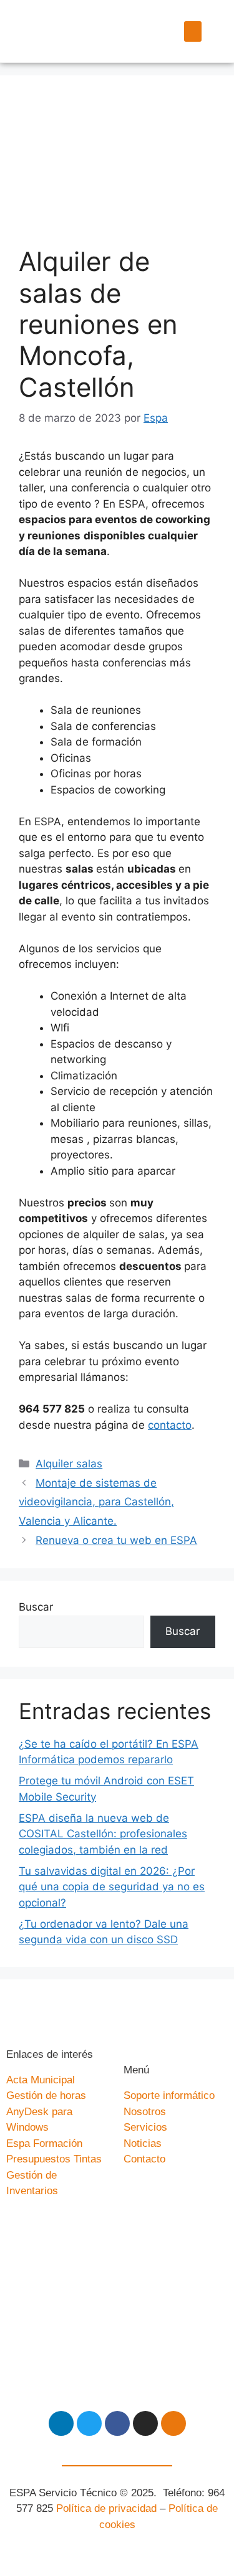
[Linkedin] (61, 2423)
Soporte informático (169, 2095)
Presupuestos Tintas (54, 2159)
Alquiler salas (69, 1464)
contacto (170, 1425)
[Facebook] (117, 2423)
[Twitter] (89, 2423)
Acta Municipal (41, 2080)
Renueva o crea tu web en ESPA (116, 1540)
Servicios (145, 2127)
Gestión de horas (46, 2095)
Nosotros (145, 2112)
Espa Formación (44, 2143)
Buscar (36, 1607)
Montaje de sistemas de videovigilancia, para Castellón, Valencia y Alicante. (96, 1502)
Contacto (144, 2159)
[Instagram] (145, 2423)
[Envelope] (173, 2423)
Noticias (143, 2143)
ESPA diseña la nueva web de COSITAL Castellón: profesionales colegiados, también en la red (103, 1834)
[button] (193, 31)
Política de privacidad (106, 2508)
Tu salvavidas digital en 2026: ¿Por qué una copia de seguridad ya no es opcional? (112, 1887)
